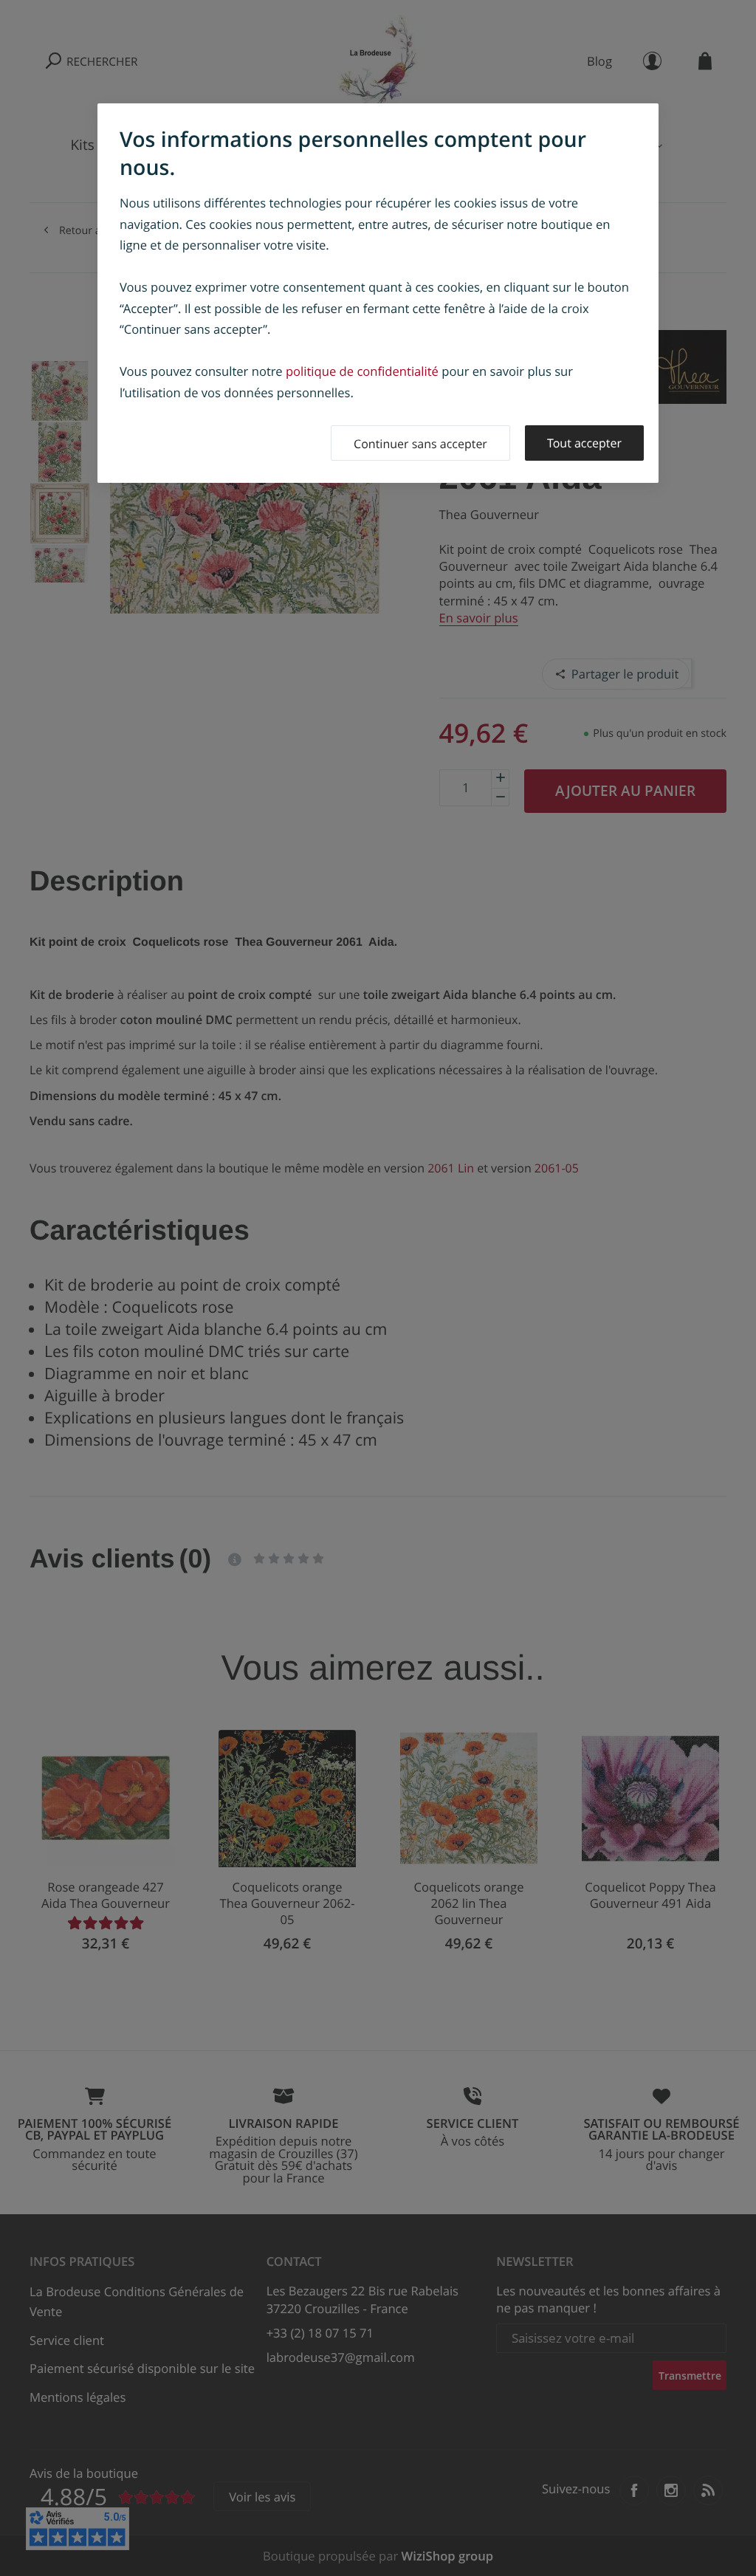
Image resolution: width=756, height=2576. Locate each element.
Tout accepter (584, 443)
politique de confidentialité (362, 371)
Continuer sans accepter (420, 444)
